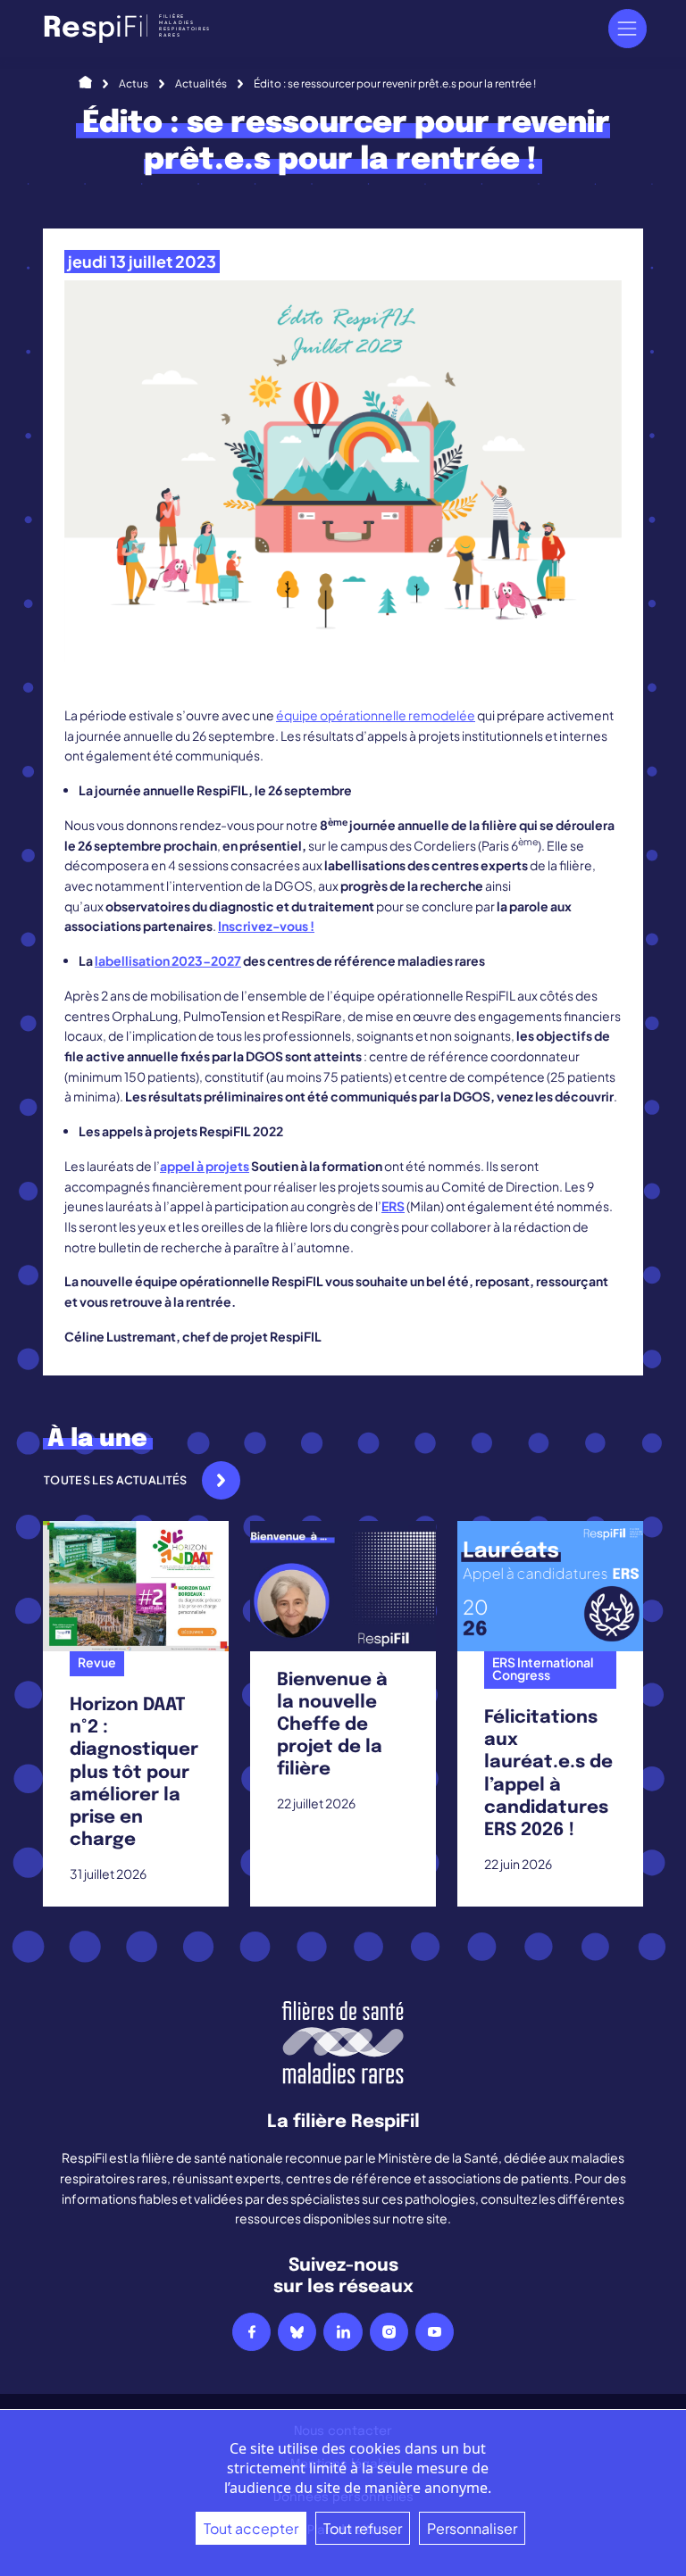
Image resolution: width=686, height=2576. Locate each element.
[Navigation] (627, 28)
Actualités (201, 83)
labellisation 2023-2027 (168, 960)
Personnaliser (472, 2528)
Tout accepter (251, 2528)
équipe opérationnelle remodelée (376, 715)
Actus (134, 83)
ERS (393, 1206)
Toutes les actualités (116, 1480)
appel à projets (205, 1166)
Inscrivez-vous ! (266, 926)
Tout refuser (363, 2528)
